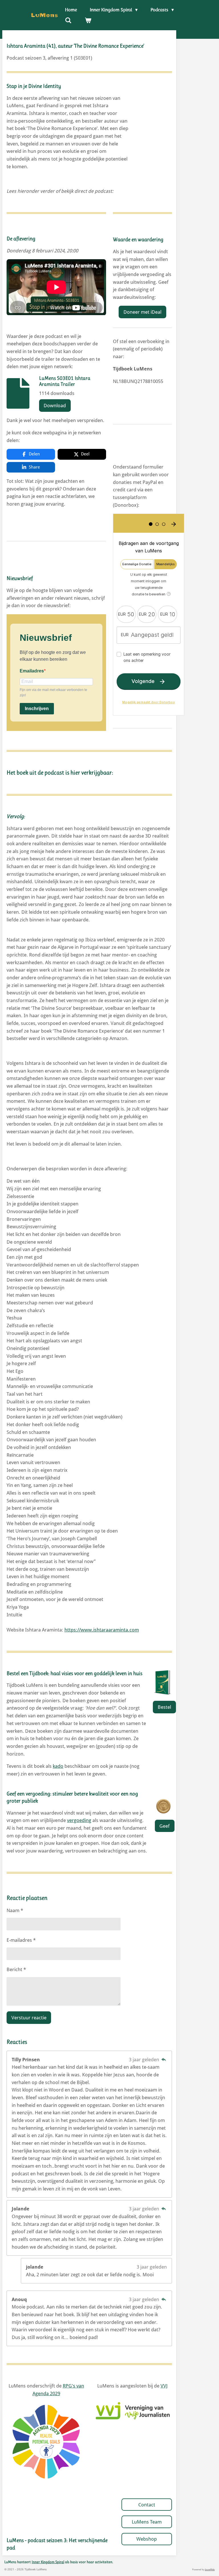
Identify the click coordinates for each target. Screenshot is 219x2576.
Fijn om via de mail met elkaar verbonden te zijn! (53, 693)
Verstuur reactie (29, 2018)
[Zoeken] (68, 21)
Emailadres (32, 671)
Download (55, 406)
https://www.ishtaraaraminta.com (102, 1630)
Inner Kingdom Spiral (48, 2562)
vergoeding (79, 1820)
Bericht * (16, 1969)
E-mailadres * (21, 1940)
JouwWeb (210, 2569)
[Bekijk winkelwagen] (88, 21)
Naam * (15, 1910)
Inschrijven (37, 709)
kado (58, 1766)
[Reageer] (164, 2060)
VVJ (164, 2386)
